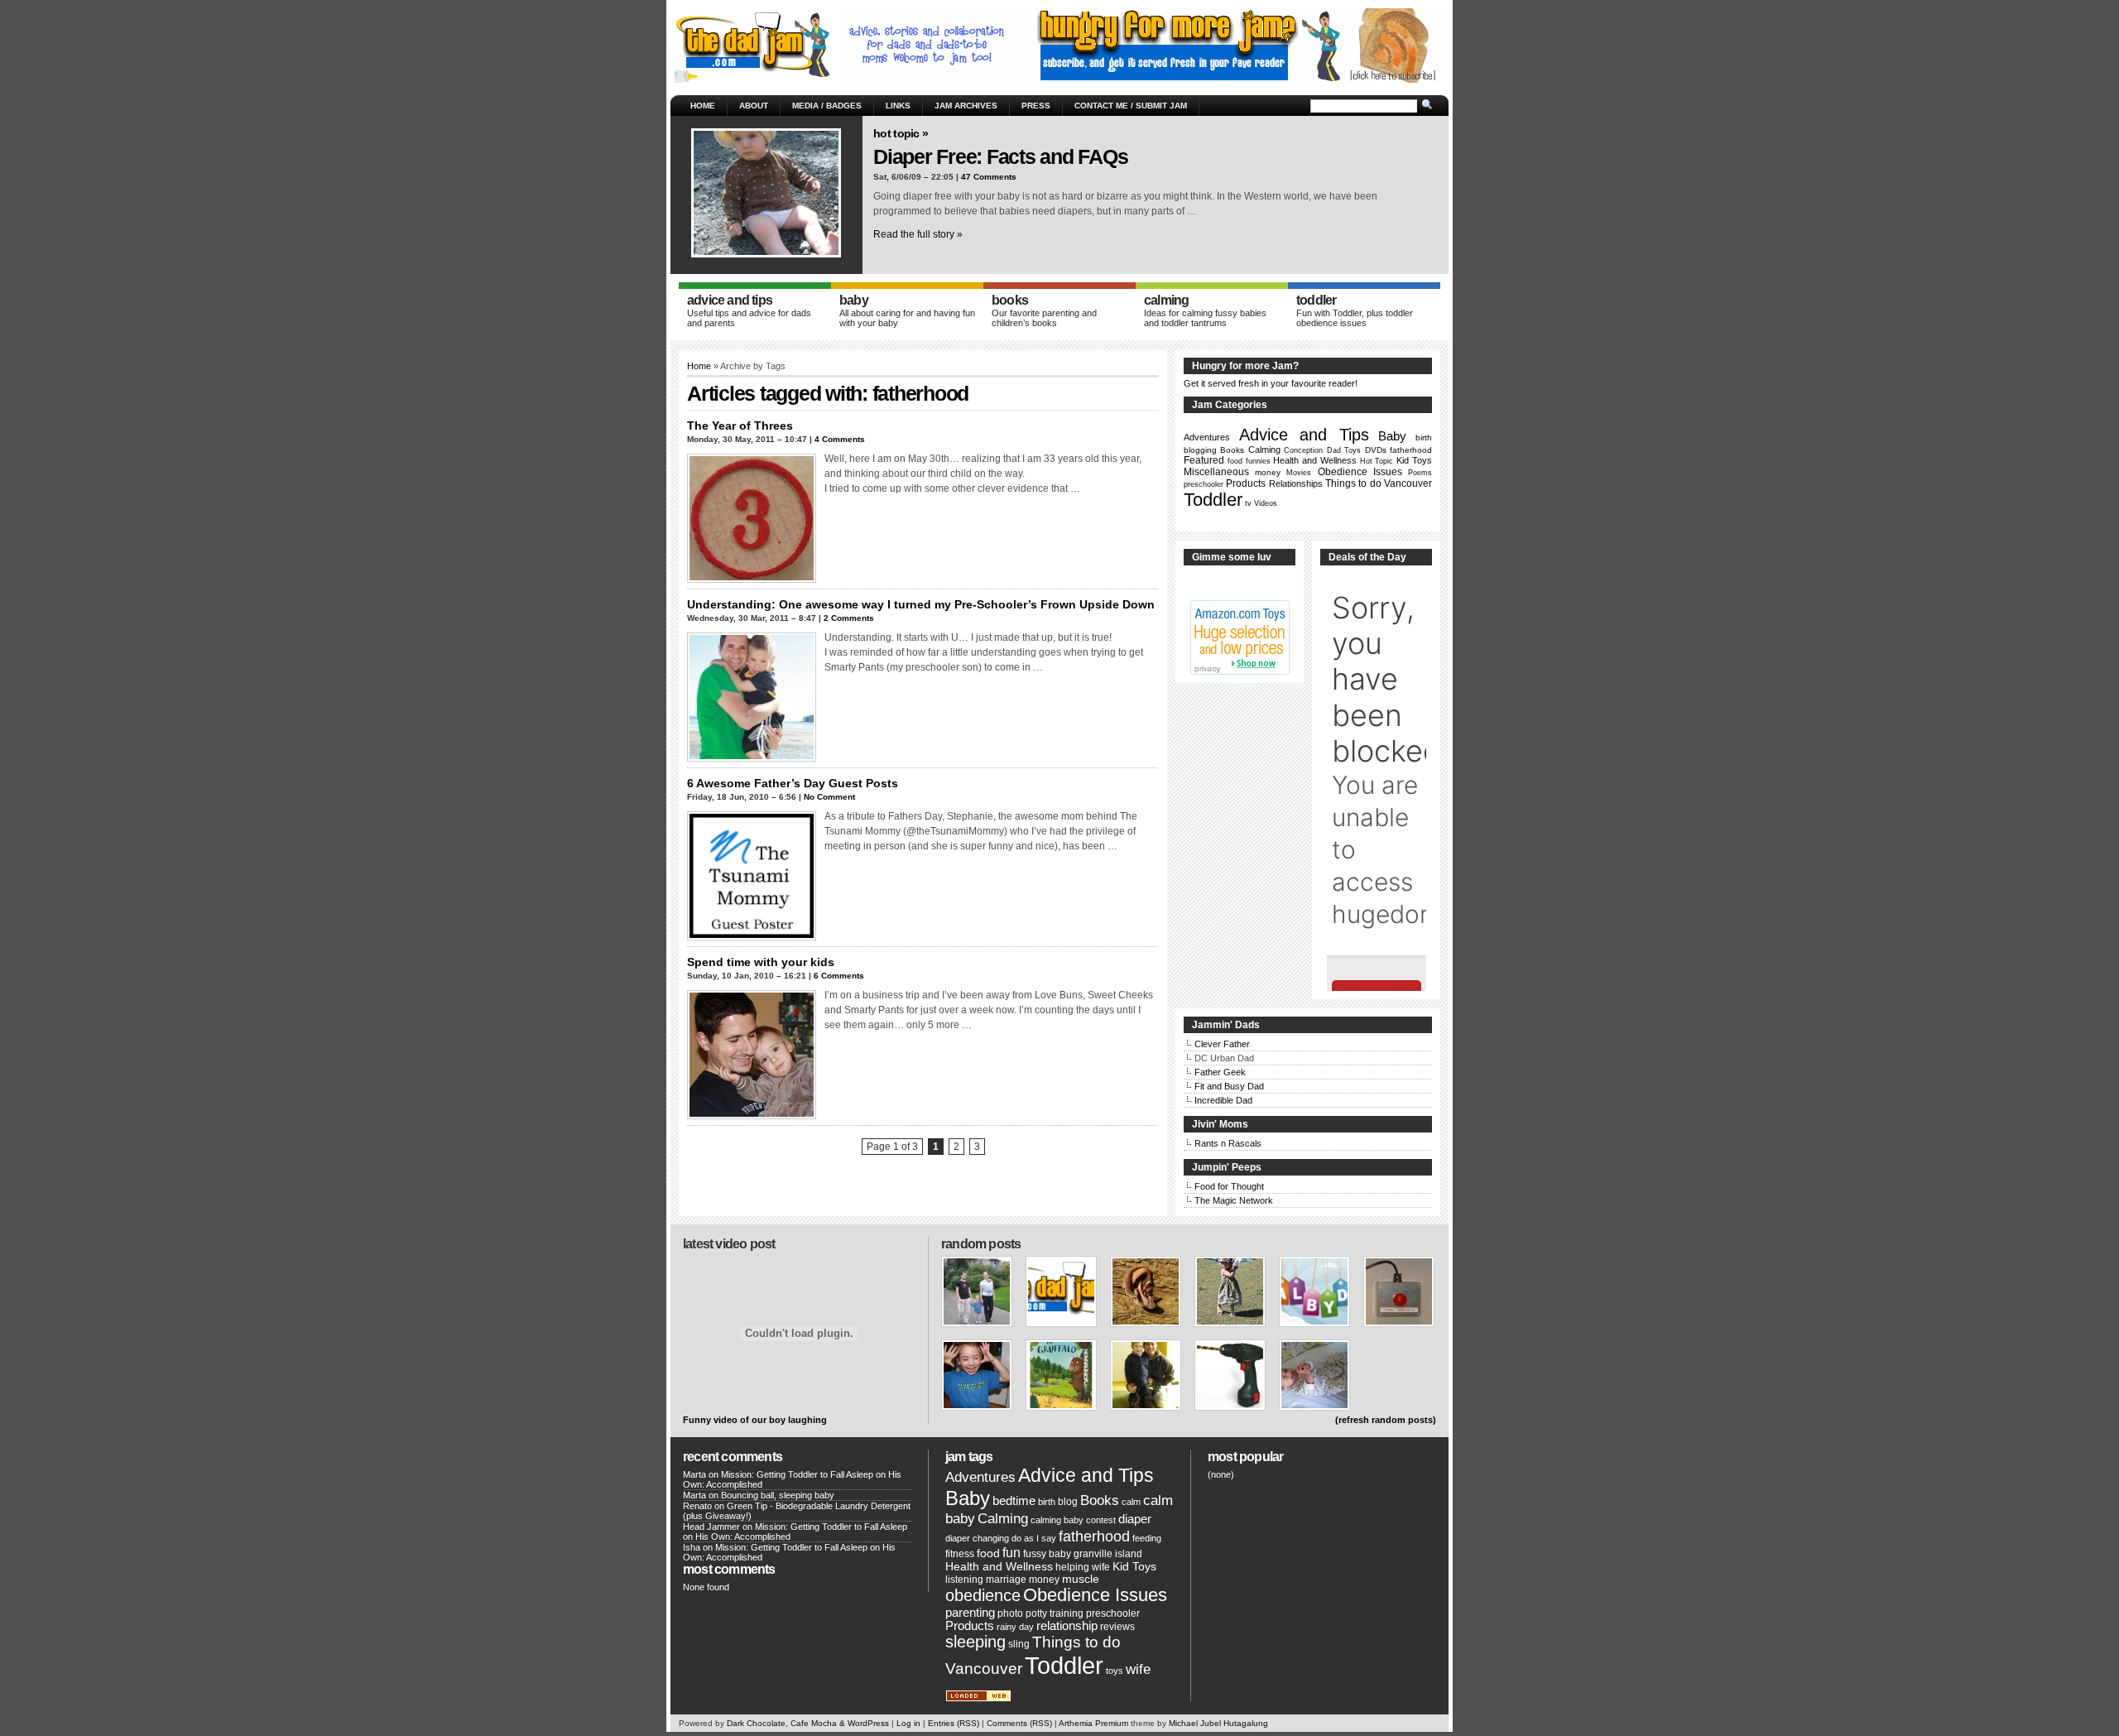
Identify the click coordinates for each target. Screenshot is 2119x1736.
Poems (1420, 473)
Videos (1266, 503)
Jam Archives (966, 106)
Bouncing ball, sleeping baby (778, 1495)
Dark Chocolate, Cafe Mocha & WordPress (808, 1723)
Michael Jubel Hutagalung (1218, 1723)
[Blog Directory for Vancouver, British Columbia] (978, 1699)
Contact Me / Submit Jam (1131, 106)
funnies (1258, 461)
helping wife (1083, 1567)
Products (1246, 483)
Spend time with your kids (761, 962)
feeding (1147, 1538)
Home (703, 106)
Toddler (1213, 500)
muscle (1081, 1579)
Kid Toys (1414, 460)
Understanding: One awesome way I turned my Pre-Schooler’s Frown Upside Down (921, 604)
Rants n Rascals (1228, 1143)
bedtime (1014, 1501)
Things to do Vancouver (1379, 483)
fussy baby (1047, 1554)
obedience (983, 1595)
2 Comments (849, 618)
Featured (1204, 460)
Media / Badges (827, 106)
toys (1115, 1671)
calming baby (1057, 1520)
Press (1036, 106)
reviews (1117, 1627)
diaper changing (977, 1538)
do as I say (1034, 1538)
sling (1019, 1644)
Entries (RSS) (954, 1723)
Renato (697, 1506)
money (1268, 472)
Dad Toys (1344, 450)
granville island (1108, 1554)
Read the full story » (918, 234)
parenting (970, 1613)
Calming (1264, 450)
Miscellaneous (1216, 472)
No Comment (829, 797)
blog (1068, 1502)
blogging (1200, 450)
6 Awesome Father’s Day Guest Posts (793, 783)
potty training (1055, 1613)
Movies (1299, 473)
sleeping (975, 1642)
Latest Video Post (729, 1244)
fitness (960, 1554)
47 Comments (989, 177)
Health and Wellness (1315, 460)
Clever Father (1222, 1044)
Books (1232, 450)
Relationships (1296, 483)
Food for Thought (1229, 1186)
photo (1010, 1613)
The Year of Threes (740, 426)
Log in (908, 1723)
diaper (1135, 1519)
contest (1101, 1520)
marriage (1006, 1580)
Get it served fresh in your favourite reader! (1271, 383)
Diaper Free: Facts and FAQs (1000, 156)
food (1235, 461)
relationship (1067, 1626)
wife (1138, 1669)
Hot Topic (1377, 461)
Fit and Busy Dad (1229, 1086)
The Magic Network (1234, 1200)
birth (1424, 438)
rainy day (1015, 1627)
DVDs (1376, 450)
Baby (1392, 436)
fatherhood (1411, 450)
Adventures (1207, 437)
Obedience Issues (1360, 471)
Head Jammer (711, 1527)
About (754, 106)
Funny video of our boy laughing (755, 1420)
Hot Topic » (901, 133)
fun (1011, 1553)
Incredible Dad (1223, 1100)
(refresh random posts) (1386, 1420)
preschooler (1204, 484)
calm (1131, 1502)
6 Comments (839, 976)
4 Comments (840, 439)
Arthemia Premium (1093, 1723)
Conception (1303, 450)
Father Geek (1220, 1072)
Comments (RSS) (1019, 1723)
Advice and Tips (1304, 435)
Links (898, 106)
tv (1248, 503)
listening (964, 1580)
